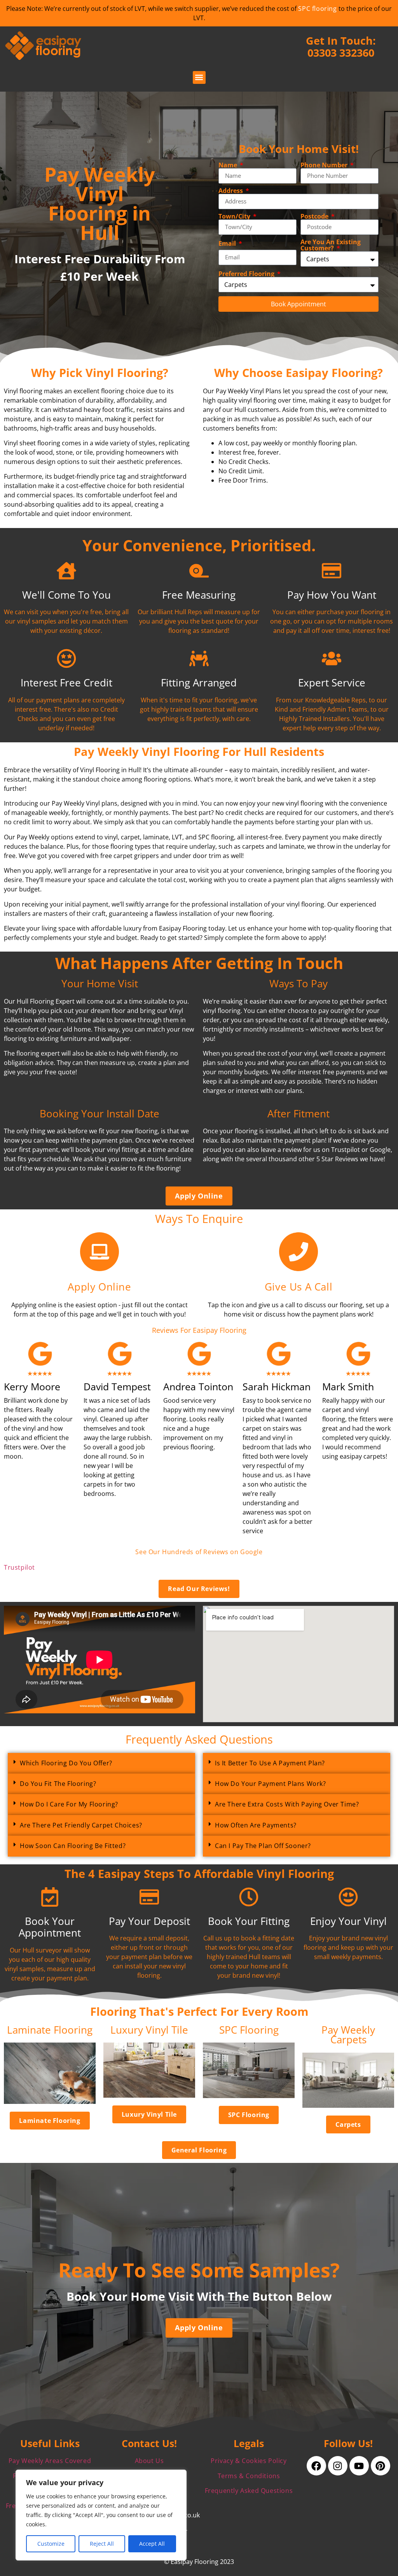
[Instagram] (338, 2466)
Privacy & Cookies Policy (249, 2461)
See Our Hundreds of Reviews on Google (199, 1552)
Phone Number (325, 165)
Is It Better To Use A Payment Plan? (270, 1763)
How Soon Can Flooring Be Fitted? (73, 1846)
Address (231, 191)
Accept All (152, 2544)
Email (228, 243)
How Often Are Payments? (256, 1825)
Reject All (102, 2544)
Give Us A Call (298, 1287)
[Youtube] (359, 2466)
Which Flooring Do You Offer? (66, 1763)
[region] (101, 2515)
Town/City (235, 216)
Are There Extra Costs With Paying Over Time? (287, 1804)
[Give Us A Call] (298, 1252)
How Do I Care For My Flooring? (69, 1804)
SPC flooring (317, 9)
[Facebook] (316, 2466)
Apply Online (99, 1287)
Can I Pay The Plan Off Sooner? (263, 1846)
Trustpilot (19, 1567)
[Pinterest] (381, 2466)
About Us (149, 2461)
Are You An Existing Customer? (331, 245)
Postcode (315, 216)
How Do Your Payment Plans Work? (271, 1784)
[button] (199, 77)
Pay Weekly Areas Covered (50, 2461)
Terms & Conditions (249, 2476)
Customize (51, 2544)
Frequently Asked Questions (249, 2491)
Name (229, 165)
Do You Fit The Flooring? (58, 1784)
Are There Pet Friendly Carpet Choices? (81, 1825)
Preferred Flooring (247, 274)
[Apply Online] (99, 1252)
